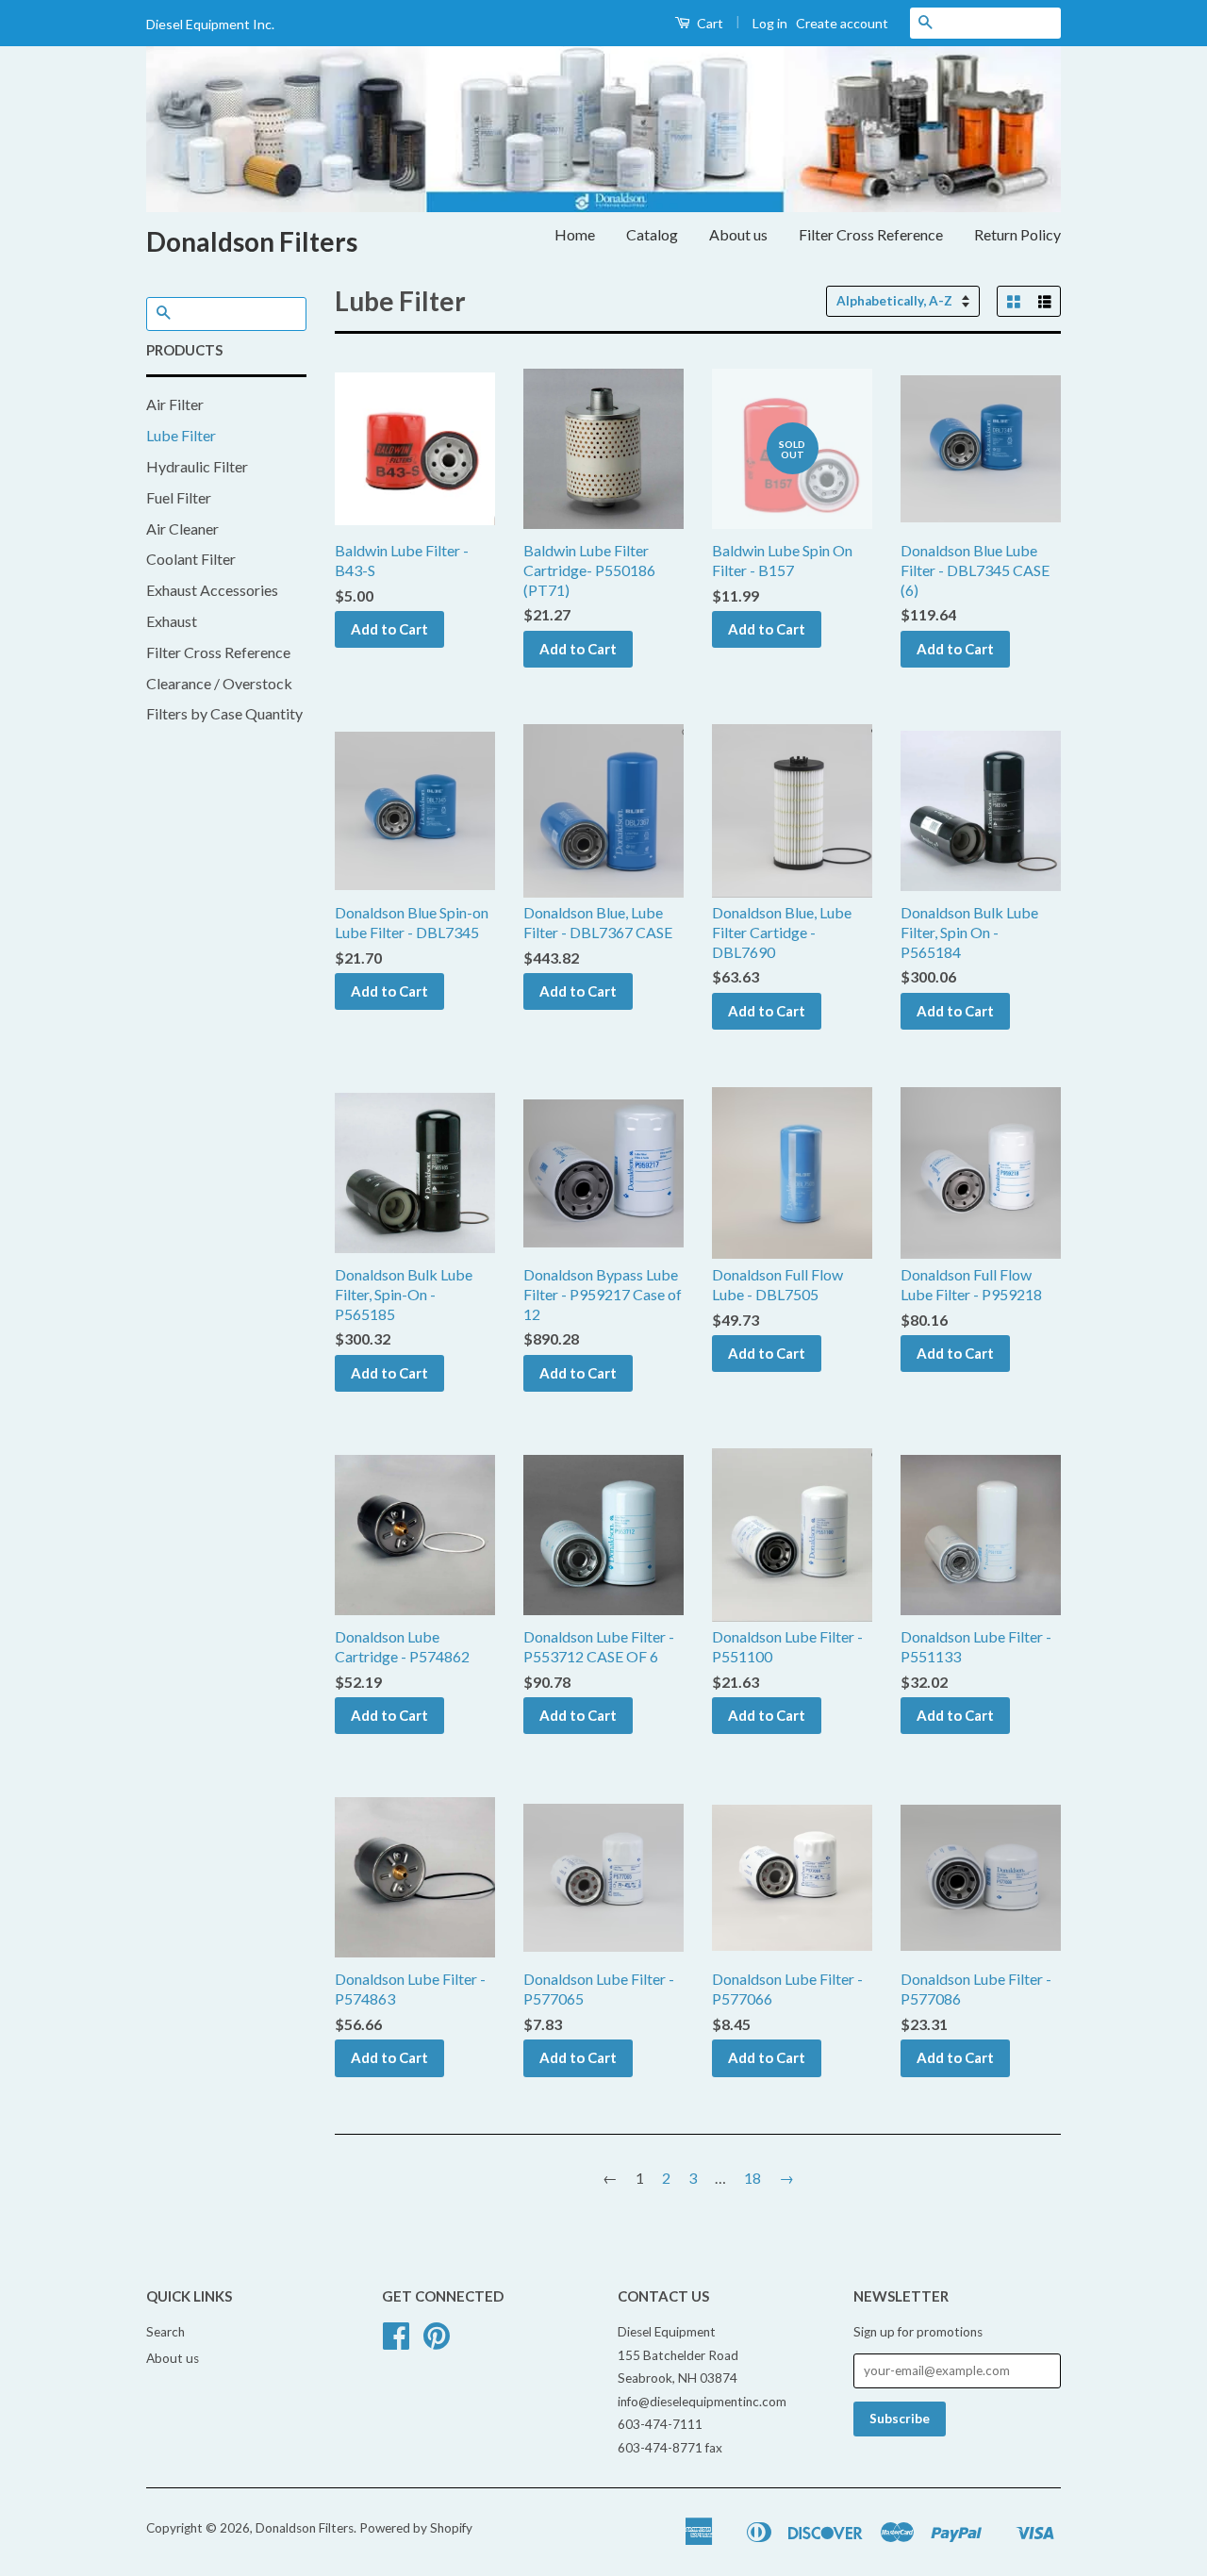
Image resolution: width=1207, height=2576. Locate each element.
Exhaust (172, 621)
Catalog (652, 234)
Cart (709, 23)
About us (738, 234)
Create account (842, 23)
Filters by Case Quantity (224, 713)
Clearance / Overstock (219, 683)
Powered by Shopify (416, 2528)
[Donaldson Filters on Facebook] (396, 2342)
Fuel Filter (179, 497)
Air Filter (175, 404)
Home (575, 234)
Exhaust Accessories (212, 590)
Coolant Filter (191, 559)
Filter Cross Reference (871, 234)
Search (165, 2332)
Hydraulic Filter (197, 466)
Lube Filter (181, 435)
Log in (770, 23)
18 (752, 2178)
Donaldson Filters (252, 241)
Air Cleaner (182, 528)
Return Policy (1017, 234)
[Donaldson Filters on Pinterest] (437, 2342)
